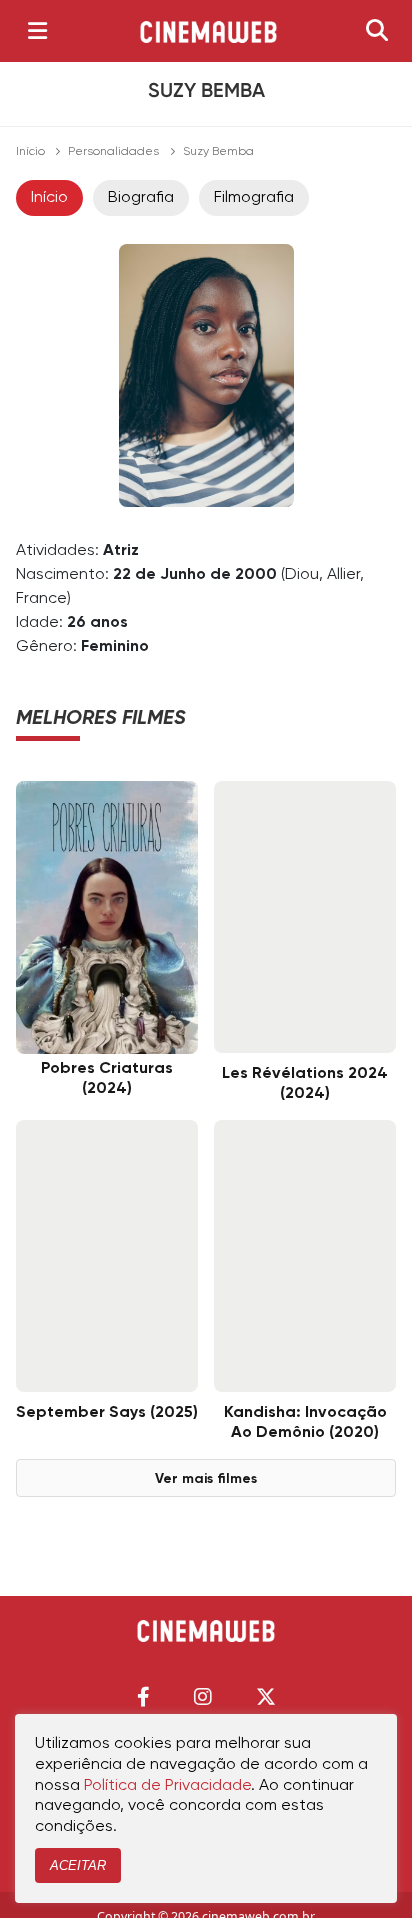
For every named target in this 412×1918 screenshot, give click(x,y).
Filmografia (254, 198)
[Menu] (37, 31)
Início (30, 152)
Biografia (141, 198)
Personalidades (113, 152)
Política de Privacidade (167, 1786)
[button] (143, 1696)
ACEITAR (78, 1865)
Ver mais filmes (206, 1479)
